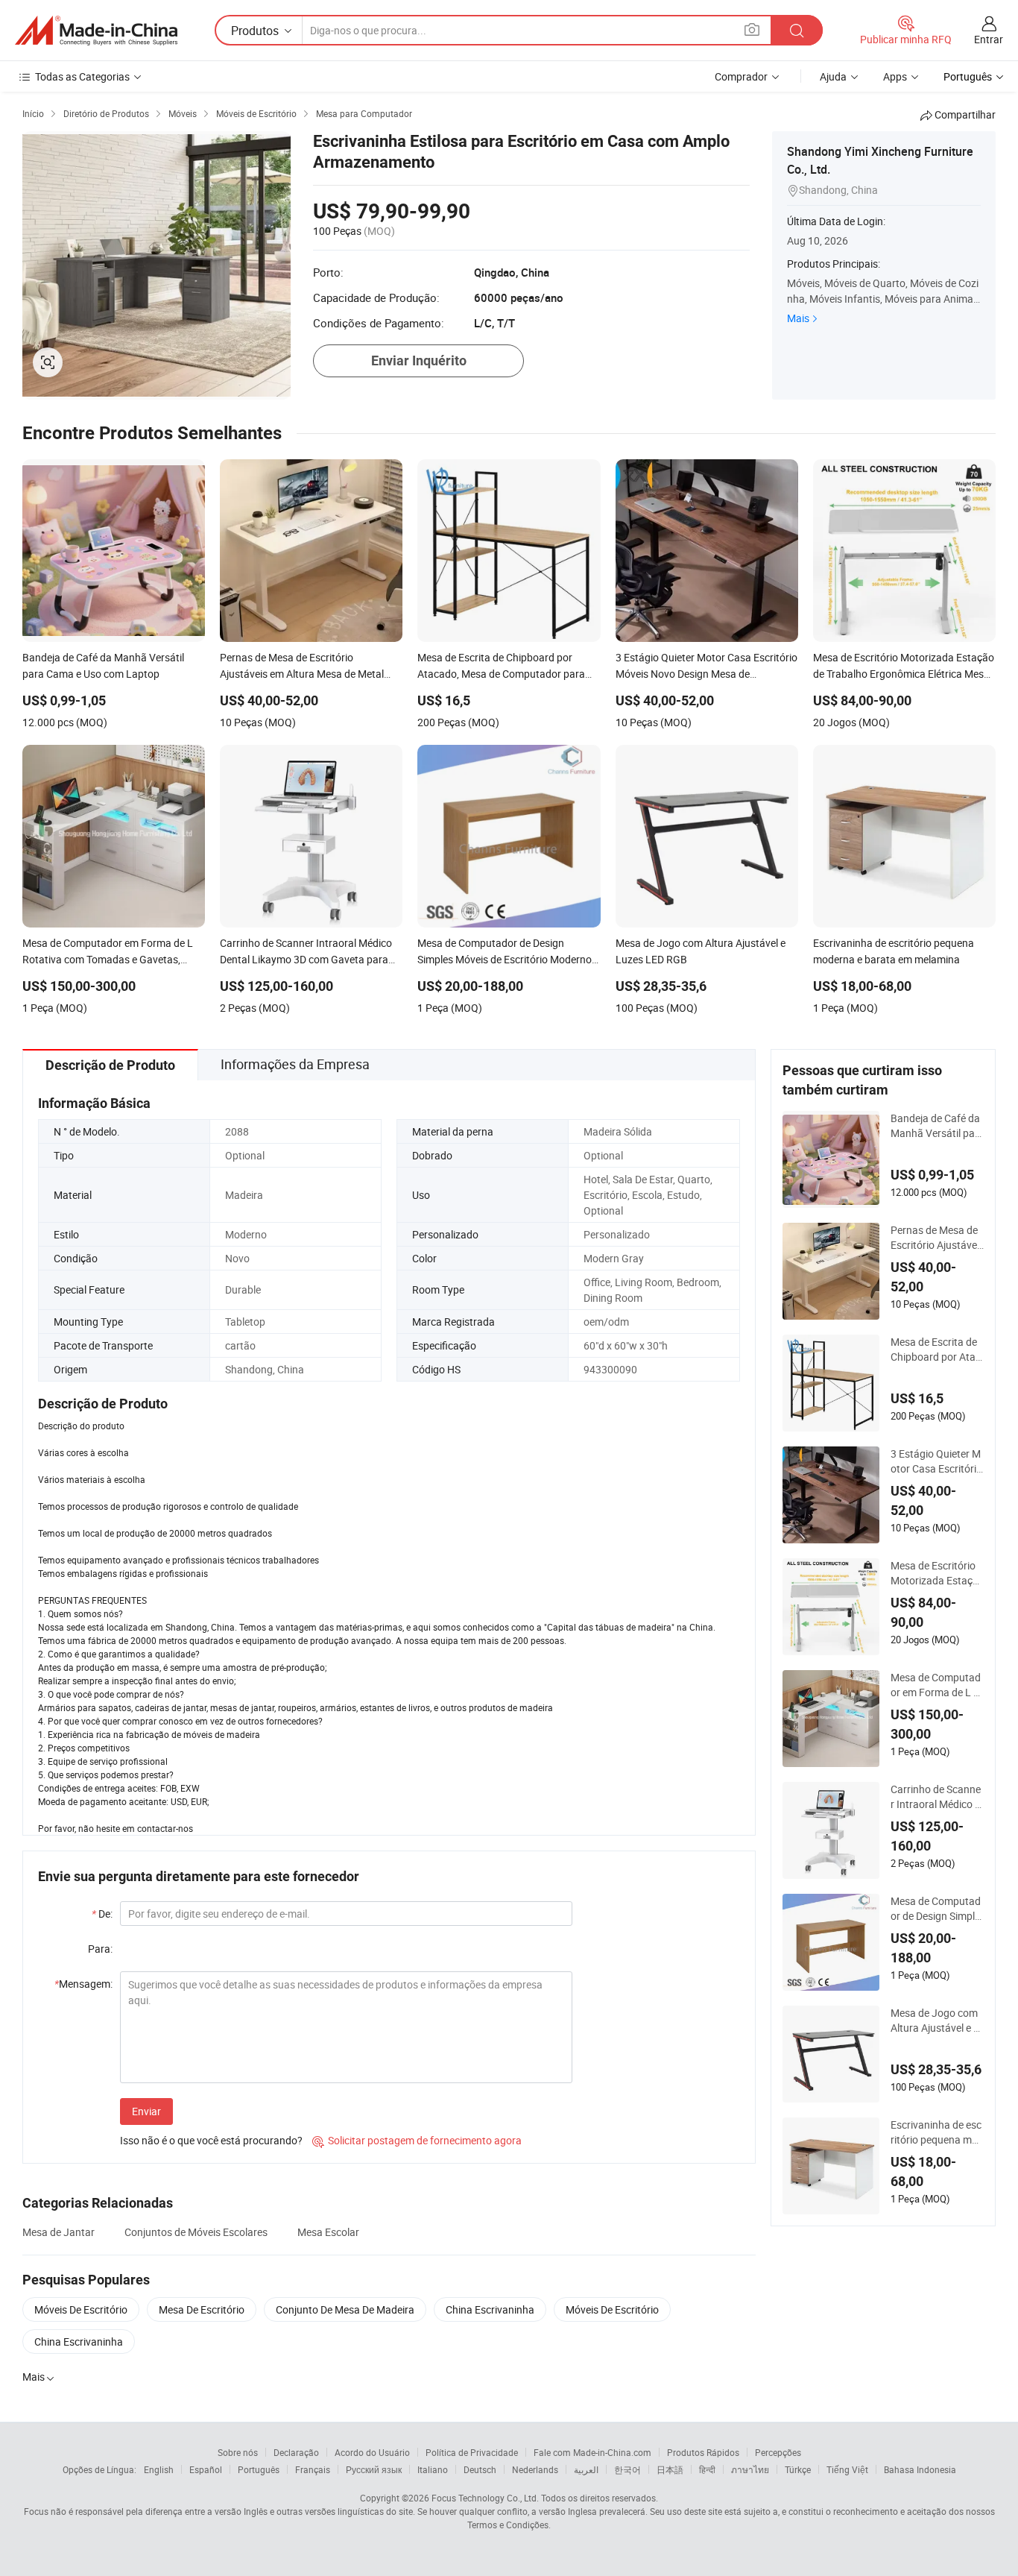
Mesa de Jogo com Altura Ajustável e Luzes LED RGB (935, 2021)
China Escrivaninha (490, 2309)
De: (102, 1914)
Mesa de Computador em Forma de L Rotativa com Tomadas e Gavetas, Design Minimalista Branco (936, 1685)
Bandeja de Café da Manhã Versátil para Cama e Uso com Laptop (935, 1126)
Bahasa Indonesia (920, 2469)
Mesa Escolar (328, 2232)
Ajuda (833, 76)
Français (313, 2469)
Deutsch (480, 2469)
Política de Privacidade (472, 2452)
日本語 (670, 2469)
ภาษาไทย (750, 2469)
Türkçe (798, 2469)
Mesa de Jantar (59, 2232)
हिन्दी (707, 2469)
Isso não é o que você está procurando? (211, 2140)
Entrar (989, 39)
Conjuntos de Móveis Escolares (196, 2232)
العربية (586, 2469)
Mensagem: (83, 1984)
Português (259, 2469)
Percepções (778, 2452)
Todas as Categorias (82, 76)
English (159, 2469)
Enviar (146, 2111)
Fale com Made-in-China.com (592, 2452)
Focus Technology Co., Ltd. (485, 2498)
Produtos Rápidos (703, 2452)
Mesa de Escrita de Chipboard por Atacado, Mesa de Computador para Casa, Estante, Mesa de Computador (936, 1350)
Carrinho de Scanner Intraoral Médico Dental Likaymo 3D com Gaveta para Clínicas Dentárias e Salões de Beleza (937, 1797)
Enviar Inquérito (419, 360)
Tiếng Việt (847, 2469)
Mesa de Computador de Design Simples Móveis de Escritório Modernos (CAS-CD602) (937, 1909)
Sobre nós (238, 2452)
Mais (798, 318)
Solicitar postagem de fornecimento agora (417, 2140)
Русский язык (374, 2469)
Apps (895, 76)
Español (206, 2469)
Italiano (433, 2469)
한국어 (627, 2469)
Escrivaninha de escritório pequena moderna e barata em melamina (937, 2132)
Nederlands (535, 2469)
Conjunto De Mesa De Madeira (345, 2309)
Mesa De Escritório (202, 2309)
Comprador (741, 76)
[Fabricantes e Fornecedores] (96, 31)
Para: (100, 1949)
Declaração (296, 2452)
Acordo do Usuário (372, 2452)
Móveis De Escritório (81, 2309)
